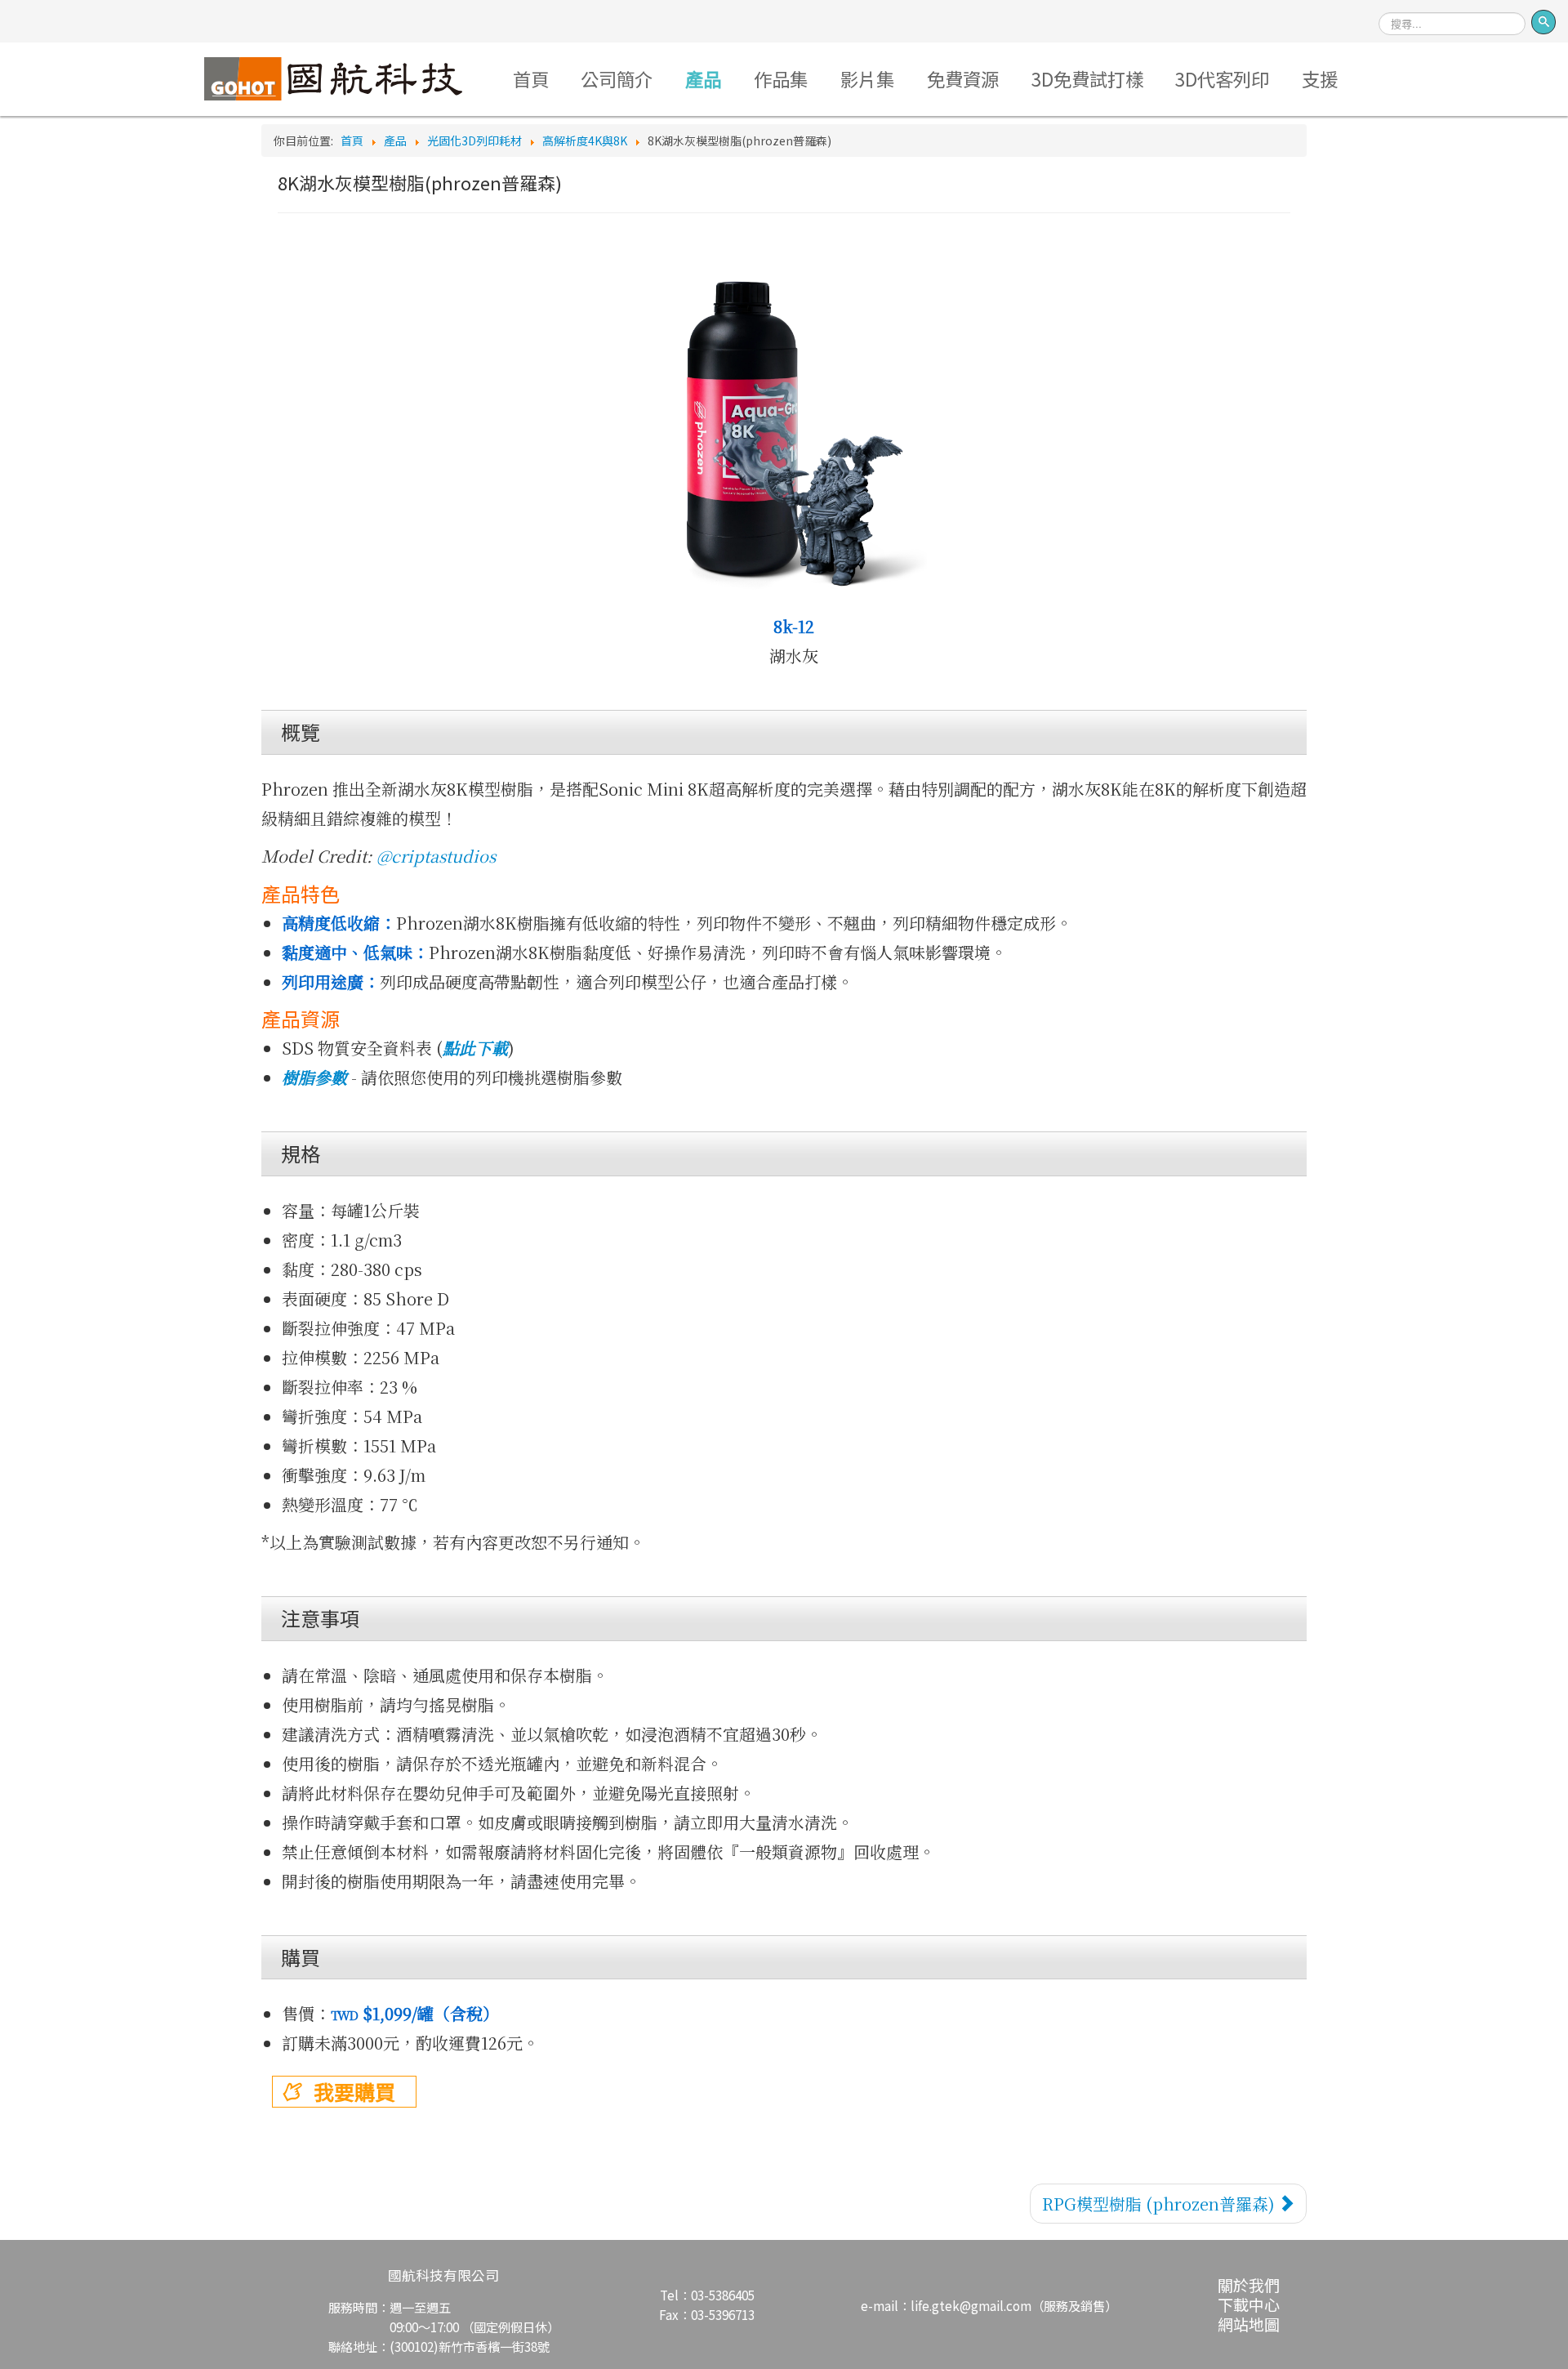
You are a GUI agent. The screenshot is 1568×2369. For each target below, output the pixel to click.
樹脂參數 (316, 1077)
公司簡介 (617, 78)
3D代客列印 (1222, 78)
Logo (333, 78)
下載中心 (1249, 2304)
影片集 (867, 78)
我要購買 (354, 2091)
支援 (1320, 78)
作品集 (781, 78)
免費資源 (963, 78)
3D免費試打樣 (1087, 78)
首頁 (531, 78)
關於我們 (1249, 2284)
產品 (703, 78)
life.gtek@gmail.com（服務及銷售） (1014, 2305)
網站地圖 (1249, 2324)
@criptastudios (436, 856)
